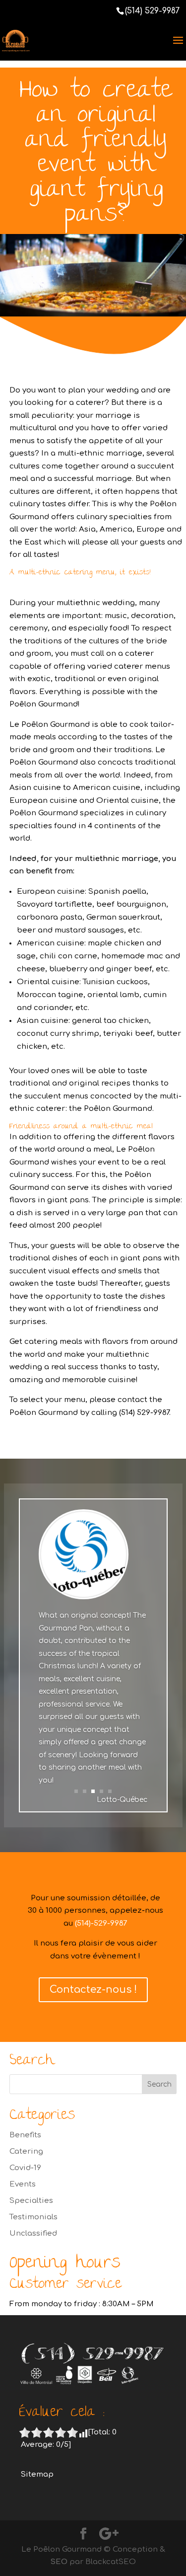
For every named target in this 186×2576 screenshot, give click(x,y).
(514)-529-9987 (101, 1923)
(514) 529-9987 (152, 11)
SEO (59, 2562)
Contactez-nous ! (93, 1990)
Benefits (25, 2135)
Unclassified (33, 2233)
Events (23, 2184)
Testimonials (33, 2217)
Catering (26, 2151)
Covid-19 (25, 2168)
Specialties (31, 2201)
